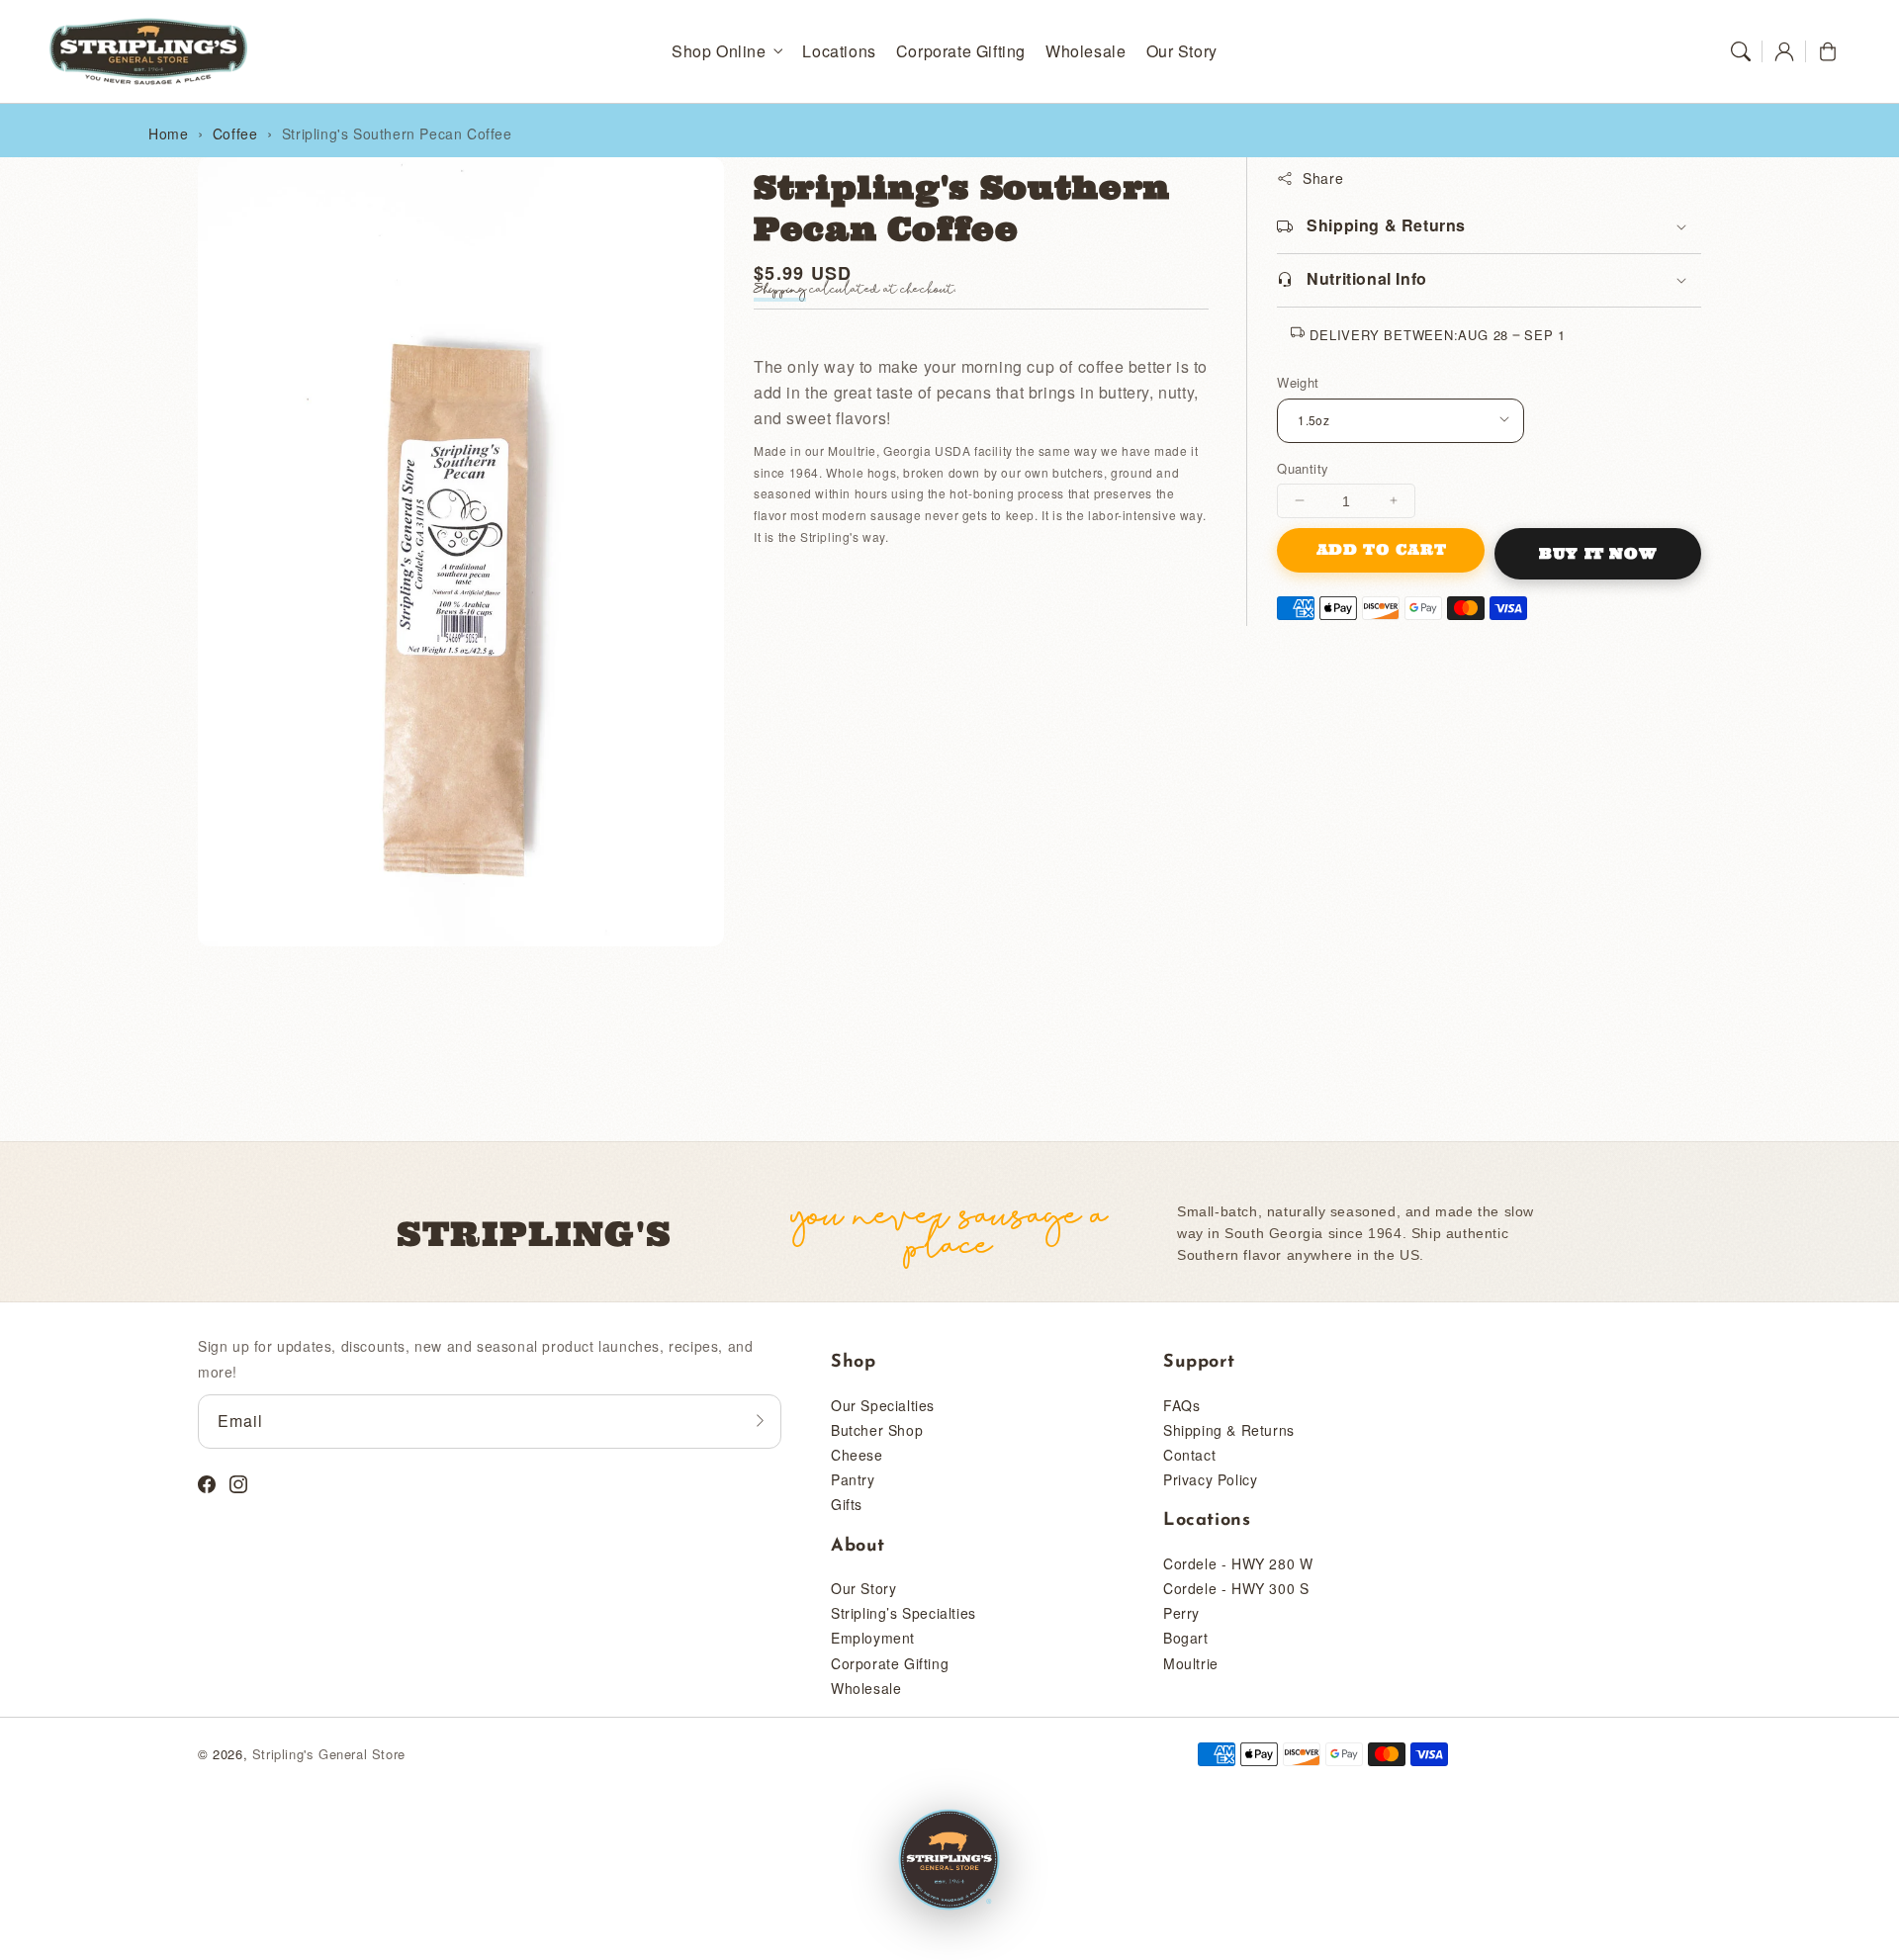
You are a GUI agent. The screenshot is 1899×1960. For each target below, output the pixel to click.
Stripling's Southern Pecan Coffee (397, 134)
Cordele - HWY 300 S (1236, 1588)
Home (168, 134)
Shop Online (719, 52)
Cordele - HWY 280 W (1238, 1563)
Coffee (235, 134)
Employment (873, 1638)
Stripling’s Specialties (904, 1613)
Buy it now (1598, 553)
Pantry (853, 1479)
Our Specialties (883, 1405)
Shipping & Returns (1229, 1430)
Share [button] (1323, 178)
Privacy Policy (1210, 1479)
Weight (1298, 382)
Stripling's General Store (329, 1754)
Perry (1181, 1613)
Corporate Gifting (890, 1663)
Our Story (863, 1588)
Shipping (780, 290)
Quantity (1303, 467)
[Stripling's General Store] (949, 1861)
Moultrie (1191, 1663)
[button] (1741, 51)
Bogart (1186, 1638)
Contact (1189, 1455)
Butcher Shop (877, 1430)
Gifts (847, 1504)
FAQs (1181, 1405)
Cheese (857, 1455)
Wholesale (866, 1688)
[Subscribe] (760, 1421)
